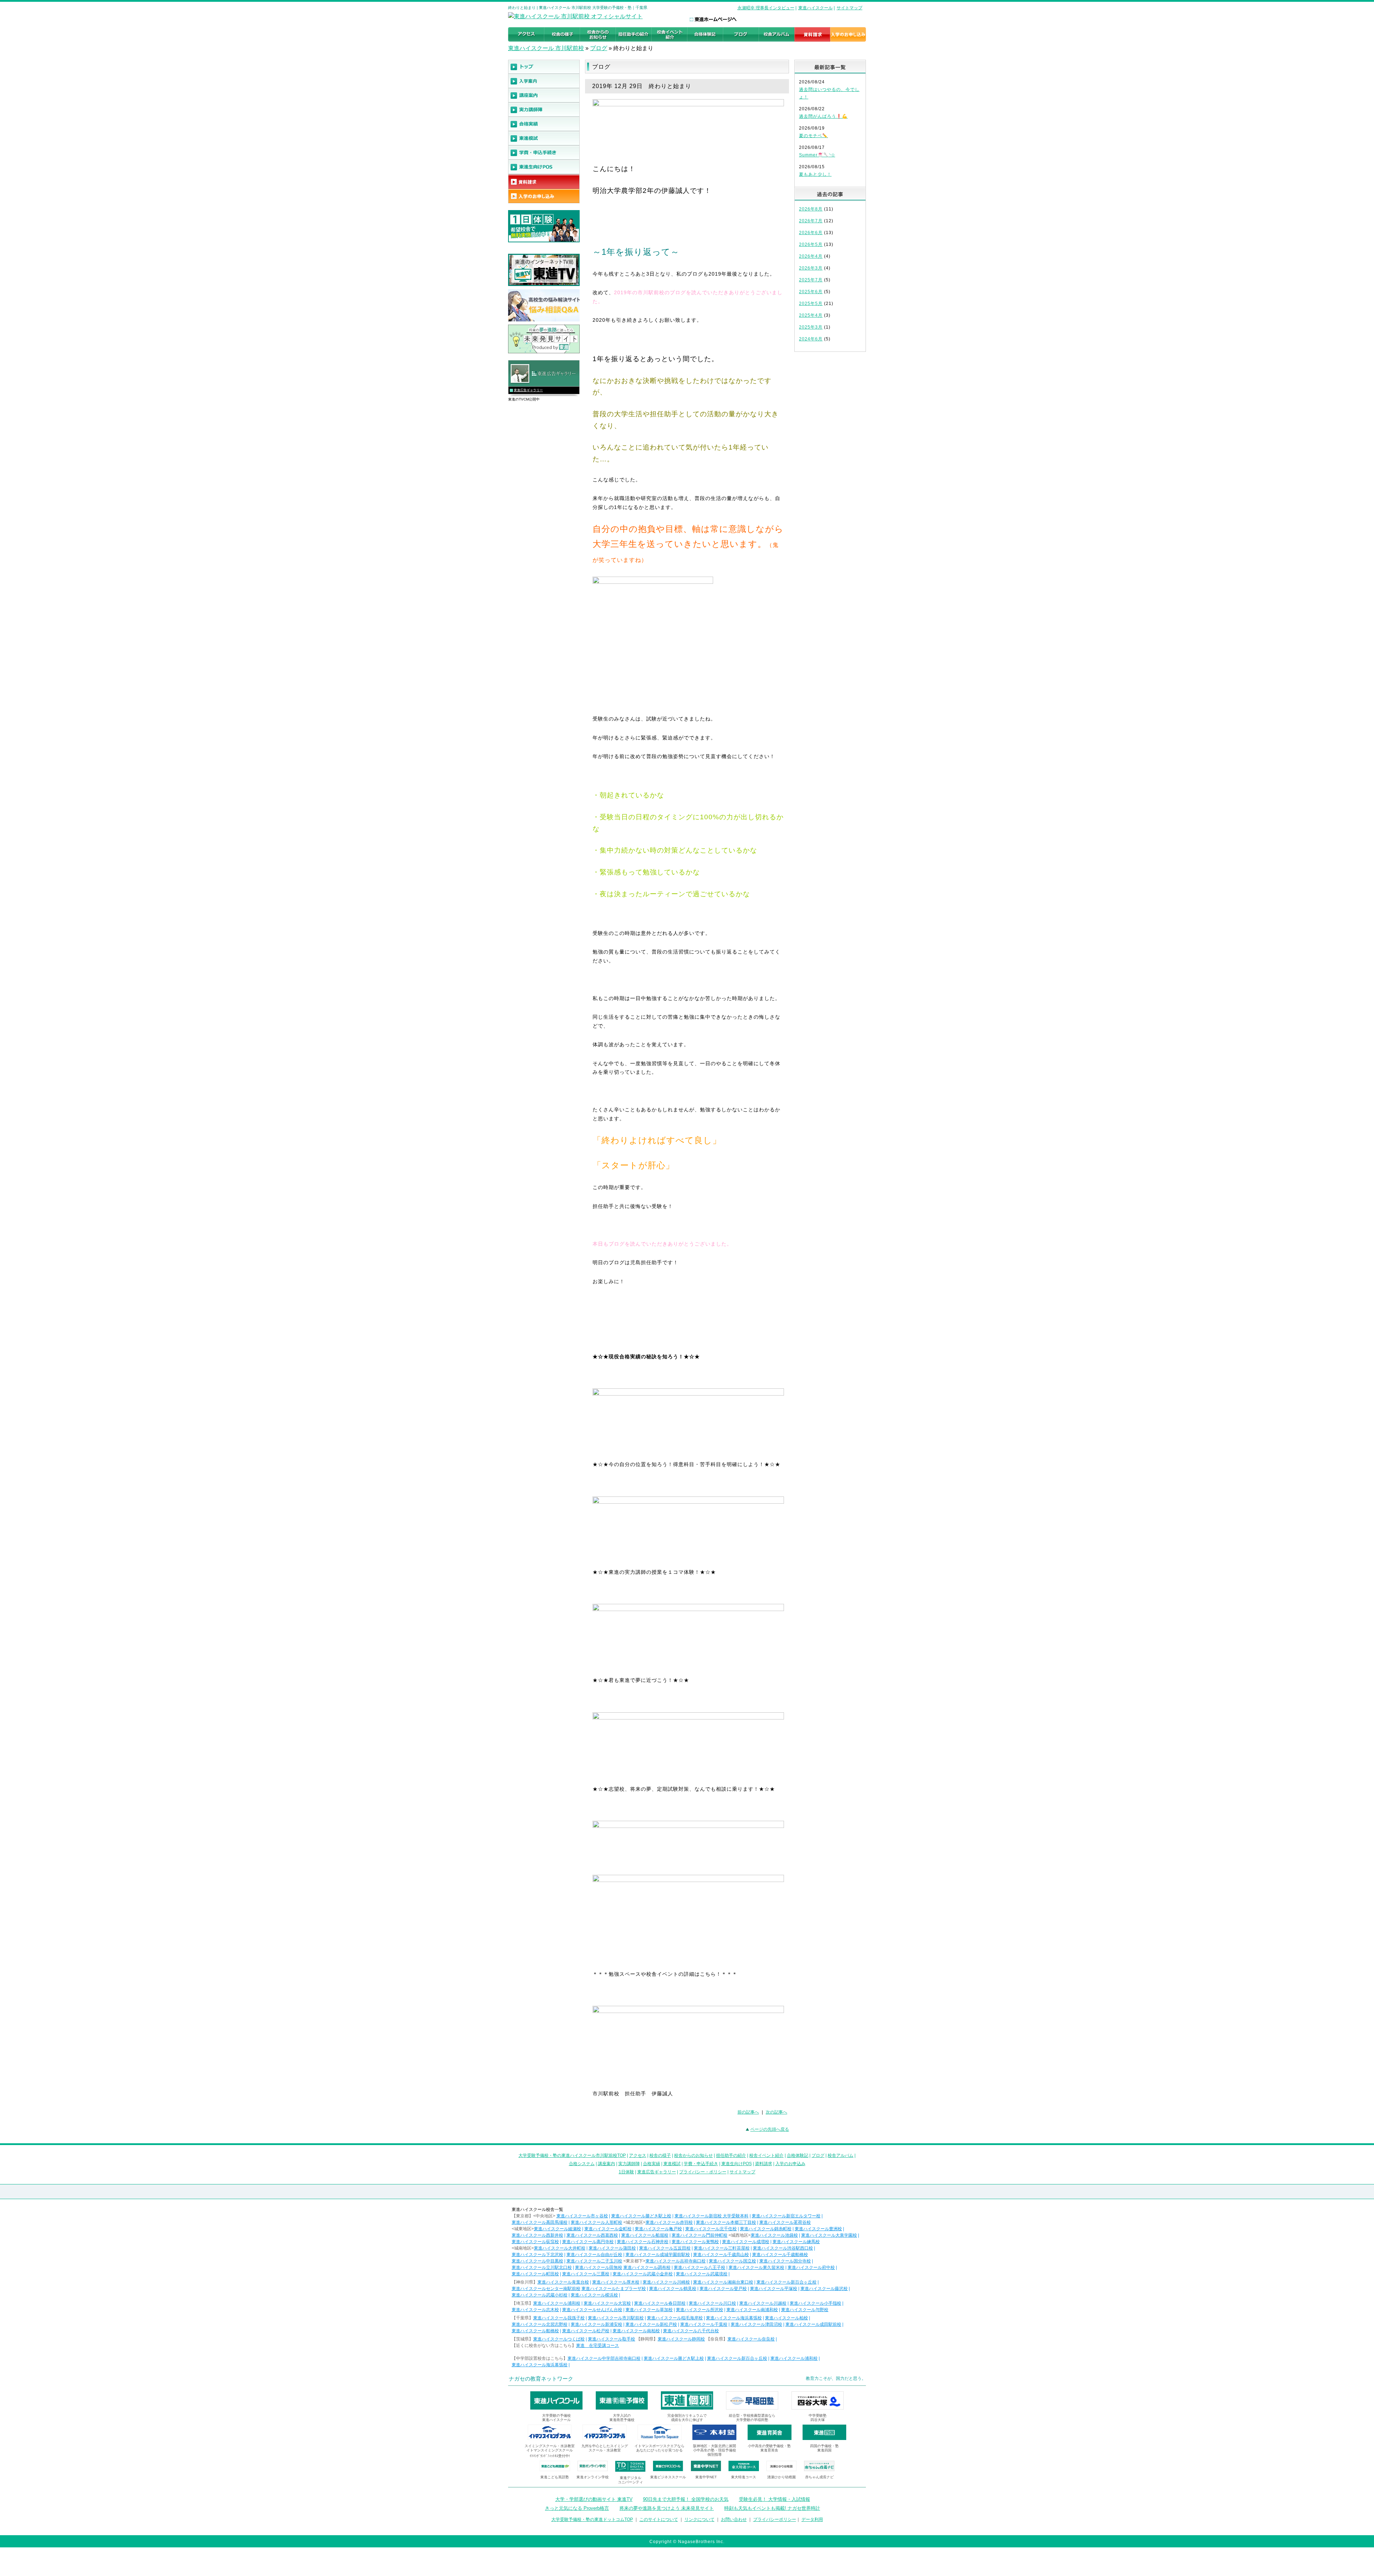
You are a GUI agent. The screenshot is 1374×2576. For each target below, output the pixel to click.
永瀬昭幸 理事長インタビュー (766, 8)
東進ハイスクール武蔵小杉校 (540, 2295)
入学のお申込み (790, 2164)
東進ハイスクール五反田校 (665, 2248)
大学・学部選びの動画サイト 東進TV (594, 2499)
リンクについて (700, 2519)
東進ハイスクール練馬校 (796, 2242)
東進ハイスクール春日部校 (660, 2303)
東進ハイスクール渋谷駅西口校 (783, 2248)
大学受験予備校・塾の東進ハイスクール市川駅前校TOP (572, 2155)
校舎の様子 (660, 2155)
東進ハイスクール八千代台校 (691, 2331)
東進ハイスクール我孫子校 (559, 2318)
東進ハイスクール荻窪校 (535, 2242)
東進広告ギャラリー (528, 390)
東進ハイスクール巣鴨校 (695, 2242)
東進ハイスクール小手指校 (815, 2303)
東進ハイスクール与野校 (805, 2310)
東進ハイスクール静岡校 (681, 2339)
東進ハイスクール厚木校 (616, 2282)
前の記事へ (748, 2112)
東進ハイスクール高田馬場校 (540, 2222)
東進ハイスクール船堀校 (645, 2235)
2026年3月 (811, 268)
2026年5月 (811, 244)
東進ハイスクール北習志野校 (540, 2324)
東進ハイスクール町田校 (535, 2274)
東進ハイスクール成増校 (746, 2242)
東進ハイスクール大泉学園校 (829, 2235)
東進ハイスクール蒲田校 (612, 2248)
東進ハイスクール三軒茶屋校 (722, 2248)
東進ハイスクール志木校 (535, 2310)
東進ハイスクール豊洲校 (818, 2229)
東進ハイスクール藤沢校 (824, 2289)
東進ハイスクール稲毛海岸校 (675, 2318)
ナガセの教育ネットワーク (541, 2379)
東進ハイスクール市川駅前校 (616, 2318)
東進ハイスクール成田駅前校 (813, 2324)
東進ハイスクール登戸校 (723, 2289)
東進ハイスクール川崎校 (666, 2282)
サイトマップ (849, 8)
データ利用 (812, 2519)
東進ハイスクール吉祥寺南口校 (676, 2261)
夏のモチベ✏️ (813, 136)
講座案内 (606, 2164)
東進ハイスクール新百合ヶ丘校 (786, 2282)
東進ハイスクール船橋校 (535, 2331)
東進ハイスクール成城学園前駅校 (658, 2255)
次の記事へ (776, 2112)
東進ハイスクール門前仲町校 (700, 2235)
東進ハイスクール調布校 (647, 2267)
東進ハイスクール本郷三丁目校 (726, 2222)
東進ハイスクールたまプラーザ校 (614, 2289)
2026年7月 (811, 221)
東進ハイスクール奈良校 (751, 2339)
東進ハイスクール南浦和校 (752, 2310)
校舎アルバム (841, 2155)
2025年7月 (811, 280)
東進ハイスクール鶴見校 (673, 2289)
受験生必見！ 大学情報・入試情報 (774, 2499)
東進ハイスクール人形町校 (596, 2222)
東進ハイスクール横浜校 (594, 2295)
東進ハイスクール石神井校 (643, 2242)
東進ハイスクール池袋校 (774, 2235)
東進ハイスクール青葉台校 (563, 2282)
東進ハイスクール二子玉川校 (594, 2261)
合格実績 (652, 2164)
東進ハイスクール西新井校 (537, 2235)
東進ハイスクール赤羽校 (669, 2222)
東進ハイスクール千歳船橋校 (780, 2255)
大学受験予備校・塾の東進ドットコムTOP (592, 2519)
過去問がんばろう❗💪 (823, 116)
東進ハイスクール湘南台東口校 (723, 2282)
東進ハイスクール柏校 (786, 2318)
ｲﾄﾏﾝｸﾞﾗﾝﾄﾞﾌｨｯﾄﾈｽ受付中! (550, 2456)
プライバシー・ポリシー (703, 2172)
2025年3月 (811, 327)
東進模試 (672, 2164)
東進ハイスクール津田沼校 (756, 2324)
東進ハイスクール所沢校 (700, 2310)
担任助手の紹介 (731, 2155)
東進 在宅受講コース (598, 2345)
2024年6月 (811, 339)
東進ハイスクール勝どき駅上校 (641, 2216)
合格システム (582, 2164)
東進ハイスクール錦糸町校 (766, 2229)
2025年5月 (811, 304)
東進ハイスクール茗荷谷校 (785, 2222)
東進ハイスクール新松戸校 (651, 2324)
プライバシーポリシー (775, 2519)
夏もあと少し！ (815, 174)
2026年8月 (811, 209)
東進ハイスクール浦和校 (557, 2303)
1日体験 (626, 2172)
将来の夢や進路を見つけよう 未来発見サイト (667, 2508)
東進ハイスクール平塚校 (774, 2289)
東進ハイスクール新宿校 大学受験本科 (712, 2216)
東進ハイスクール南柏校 (636, 2331)
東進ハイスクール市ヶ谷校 (582, 2216)
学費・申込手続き (701, 2164)
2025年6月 (811, 292)
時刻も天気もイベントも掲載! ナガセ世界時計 (772, 2508)
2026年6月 (811, 233)
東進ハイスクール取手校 (612, 2339)
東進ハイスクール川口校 (712, 2303)
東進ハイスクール (815, 8)
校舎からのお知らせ (693, 2155)
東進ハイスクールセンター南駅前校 (546, 2289)
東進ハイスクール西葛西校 (592, 2235)
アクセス (638, 2155)
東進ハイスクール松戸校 (586, 2331)
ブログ (599, 48)
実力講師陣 (629, 2164)
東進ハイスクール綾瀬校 (557, 2229)
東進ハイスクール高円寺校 (588, 2242)
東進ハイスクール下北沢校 (537, 2255)
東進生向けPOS (737, 2164)
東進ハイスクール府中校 (811, 2267)
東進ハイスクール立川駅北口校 (542, 2267)
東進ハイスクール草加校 (649, 2310)
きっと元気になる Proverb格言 (577, 2508)
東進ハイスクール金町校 (608, 2229)
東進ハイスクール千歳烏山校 (721, 2255)
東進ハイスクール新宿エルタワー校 (786, 2216)
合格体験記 (798, 2155)
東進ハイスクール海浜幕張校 (734, 2318)
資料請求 (764, 2164)
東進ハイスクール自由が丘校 (594, 2255)
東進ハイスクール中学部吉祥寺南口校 (604, 2358)
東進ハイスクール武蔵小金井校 (643, 2274)
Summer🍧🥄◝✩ (817, 155)
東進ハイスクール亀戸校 (658, 2229)
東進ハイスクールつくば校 (559, 2339)
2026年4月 (811, 256)
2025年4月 (811, 315)
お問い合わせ (734, 2519)
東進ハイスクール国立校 (732, 2261)
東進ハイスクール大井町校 (560, 2248)
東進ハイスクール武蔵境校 (702, 2274)
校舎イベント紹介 (766, 2155)
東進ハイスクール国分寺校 (785, 2261)
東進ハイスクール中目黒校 (537, 2261)
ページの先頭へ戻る (770, 2129)
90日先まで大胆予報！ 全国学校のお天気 (686, 2499)
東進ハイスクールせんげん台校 (592, 2310)
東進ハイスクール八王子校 (700, 2267)
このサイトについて (659, 2519)
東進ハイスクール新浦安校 (596, 2324)
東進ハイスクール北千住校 (711, 2229)
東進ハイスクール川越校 (763, 2303)
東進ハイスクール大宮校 (607, 2303)
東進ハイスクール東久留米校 (756, 2267)
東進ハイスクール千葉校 (704, 2324)
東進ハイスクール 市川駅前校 (546, 48)
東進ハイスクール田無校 (599, 2267)
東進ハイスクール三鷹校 (586, 2274)
